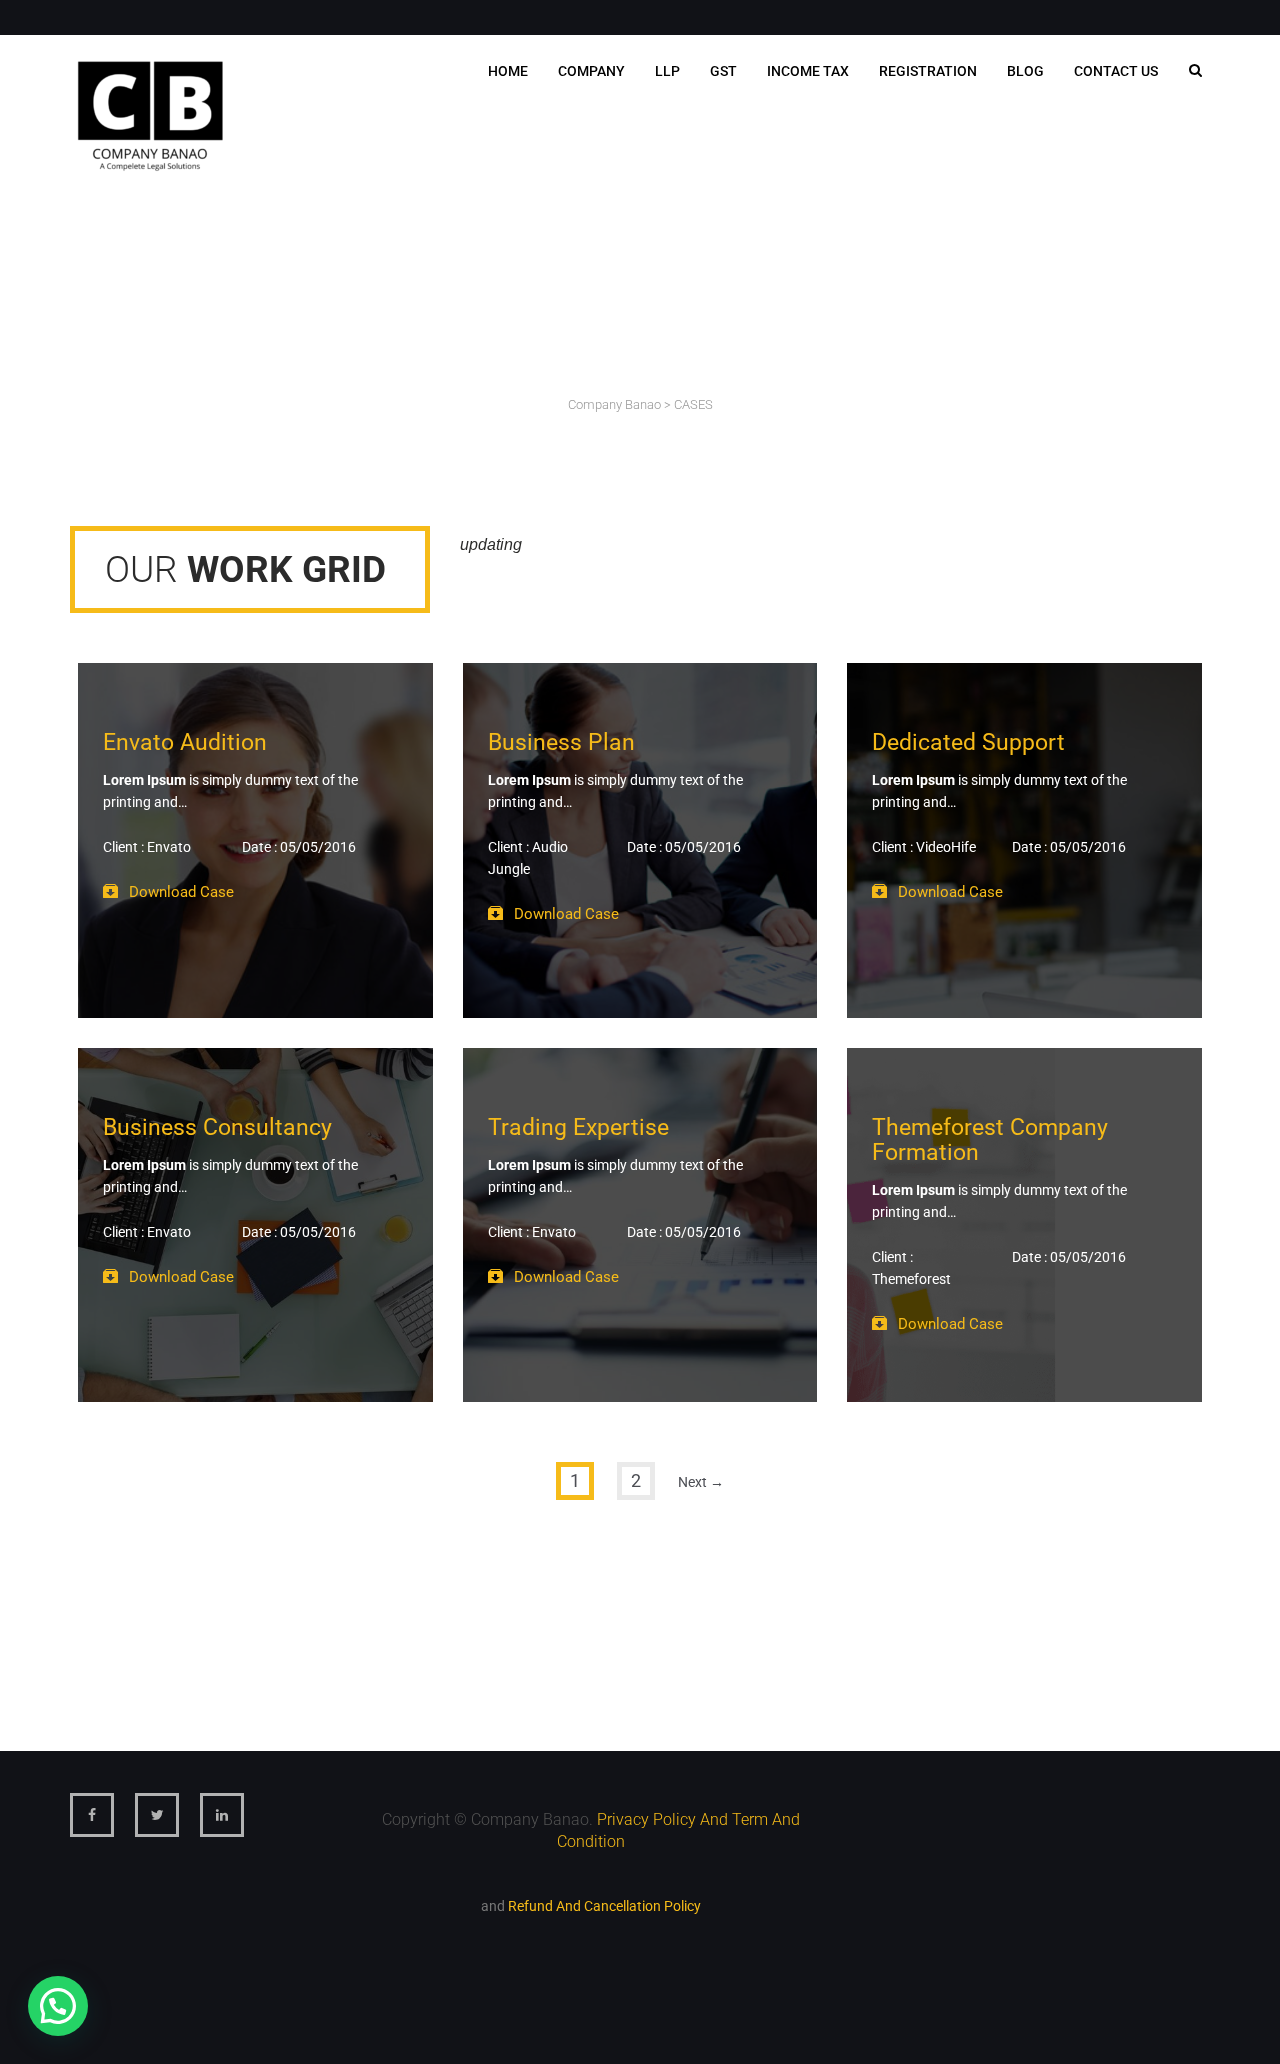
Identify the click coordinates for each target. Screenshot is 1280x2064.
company (591, 71)
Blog (1025, 71)
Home (508, 71)
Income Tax (808, 71)
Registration (928, 71)
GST (723, 71)
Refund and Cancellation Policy (604, 1906)
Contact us (1116, 71)
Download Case (181, 892)
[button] (58, 2006)
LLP (667, 71)
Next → (701, 1482)
